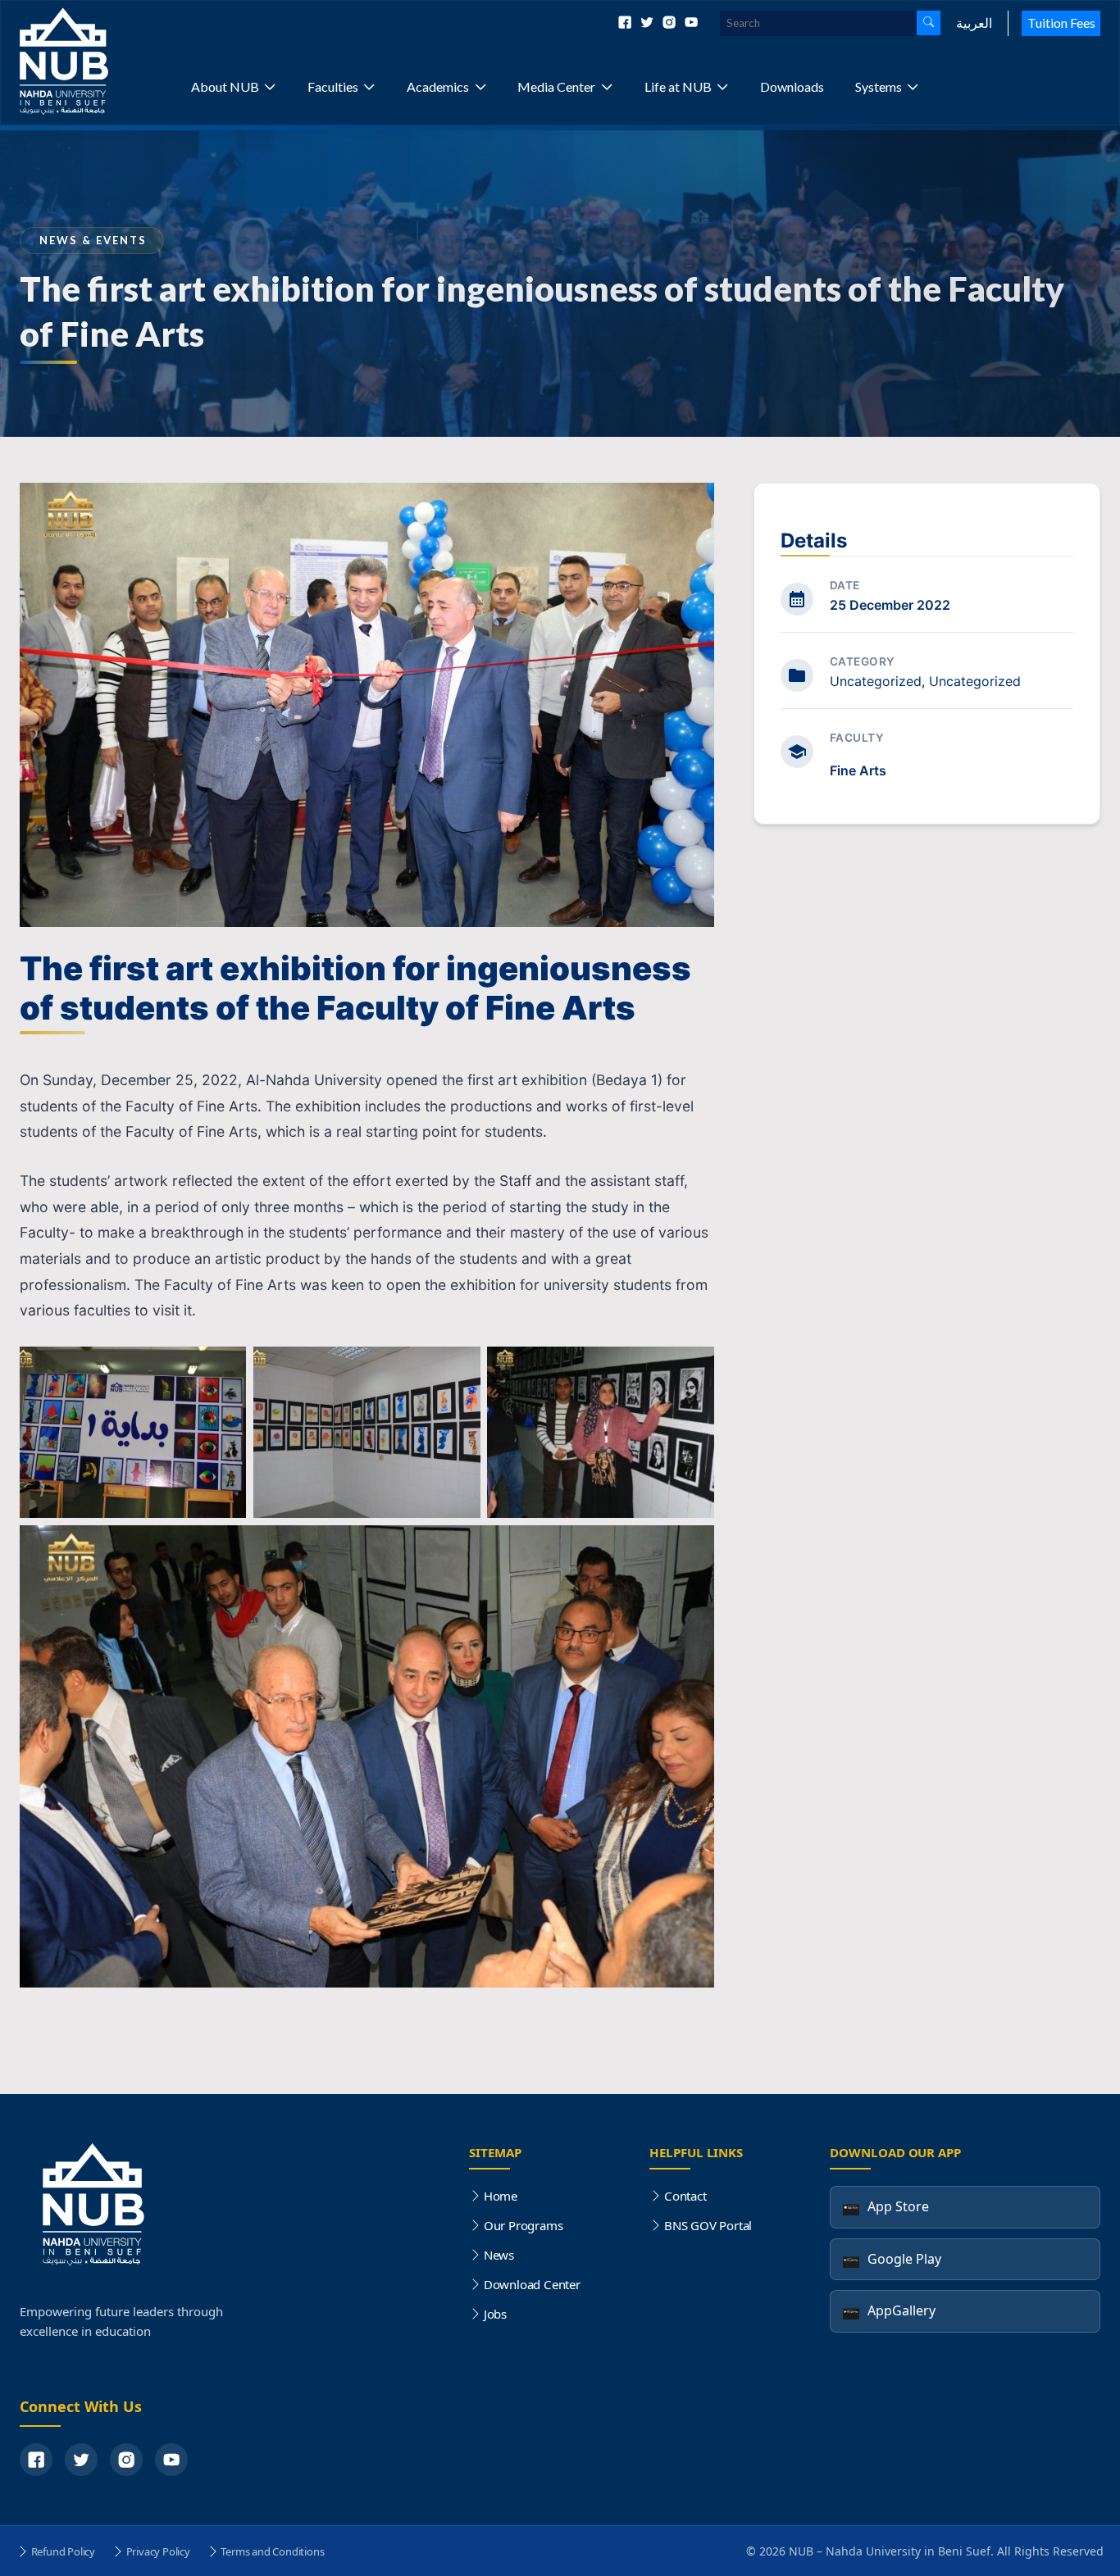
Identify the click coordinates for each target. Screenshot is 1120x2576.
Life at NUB (678, 86)
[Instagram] (670, 23)
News (499, 2255)
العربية (974, 23)
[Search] (929, 23)
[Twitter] (648, 23)
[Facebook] (626, 23)
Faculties (333, 86)
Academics (438, 86)
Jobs (495, 2314)
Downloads (792, 86)
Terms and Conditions (272, 2551)
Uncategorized (876, 681)
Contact (685, 2196)
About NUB (225, 86)
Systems (879, 86)
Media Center (556, 86)
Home (501, 2196)
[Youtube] (691, 23)
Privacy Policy (158, 2551)
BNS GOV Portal (708, 2225)
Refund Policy (63, 2551)
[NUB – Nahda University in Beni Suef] (101, 63)
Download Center (532, 2284)
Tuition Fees (1061, 23)
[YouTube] (171, 2460)
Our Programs (523, 2225)
